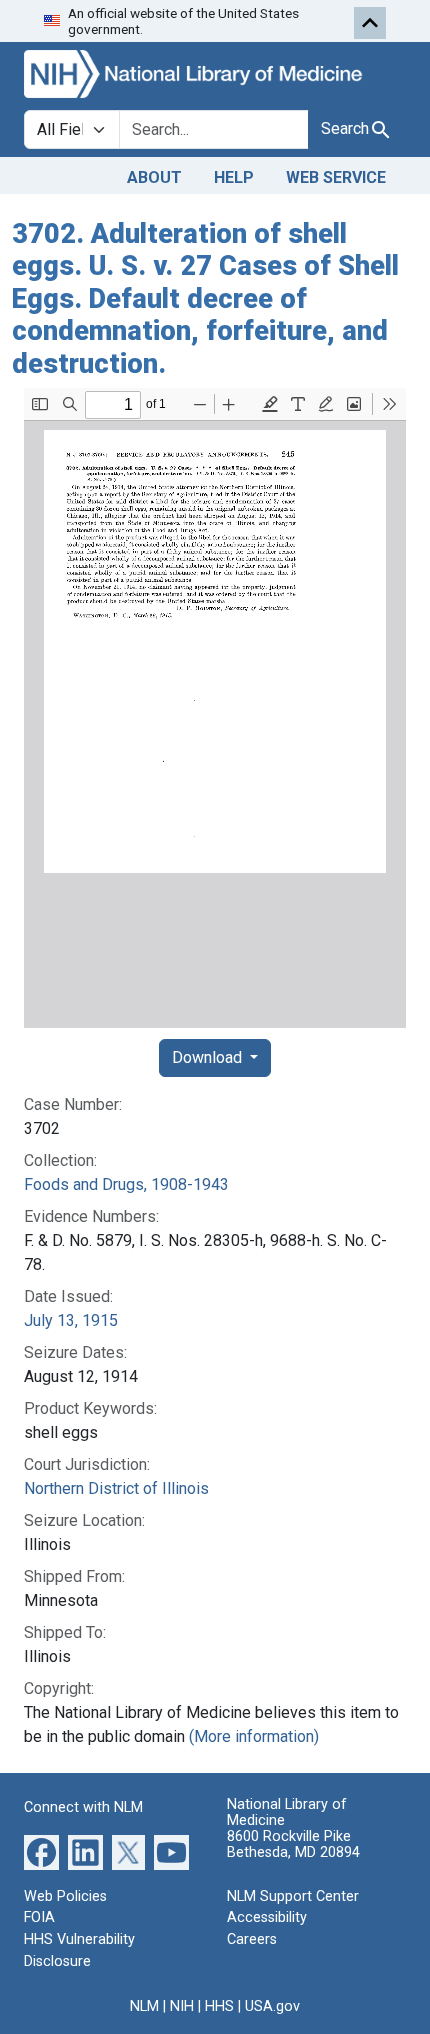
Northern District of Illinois (116, 1488)
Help (234, 177)
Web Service (336, 177)
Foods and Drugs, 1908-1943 (126, 1184)
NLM (144, 2006)
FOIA (39, 1917)
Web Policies (65, 1896)
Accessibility (267, 1917)
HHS (219, 2006)
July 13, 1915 (71, 1320)
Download (209, 1057)
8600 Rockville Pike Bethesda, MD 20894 (293, 1844)
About (154, 177)
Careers (252, 1939)
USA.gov (272, 2006)
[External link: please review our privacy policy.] (41, 1851)
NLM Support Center (293, 1896)
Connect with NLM (83, 1807)
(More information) (254, 1736)
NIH (182, 2006)
